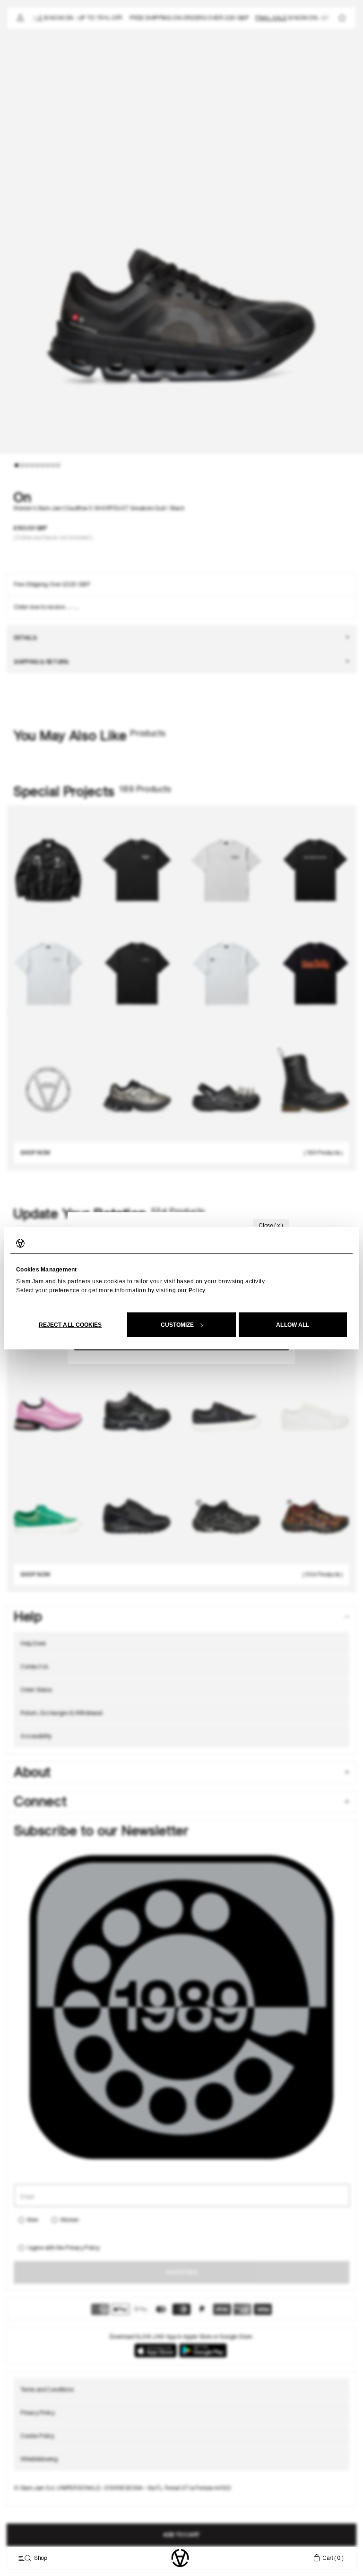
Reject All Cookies (70, 1324)
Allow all (293, 1324)
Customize (177, 1324)
